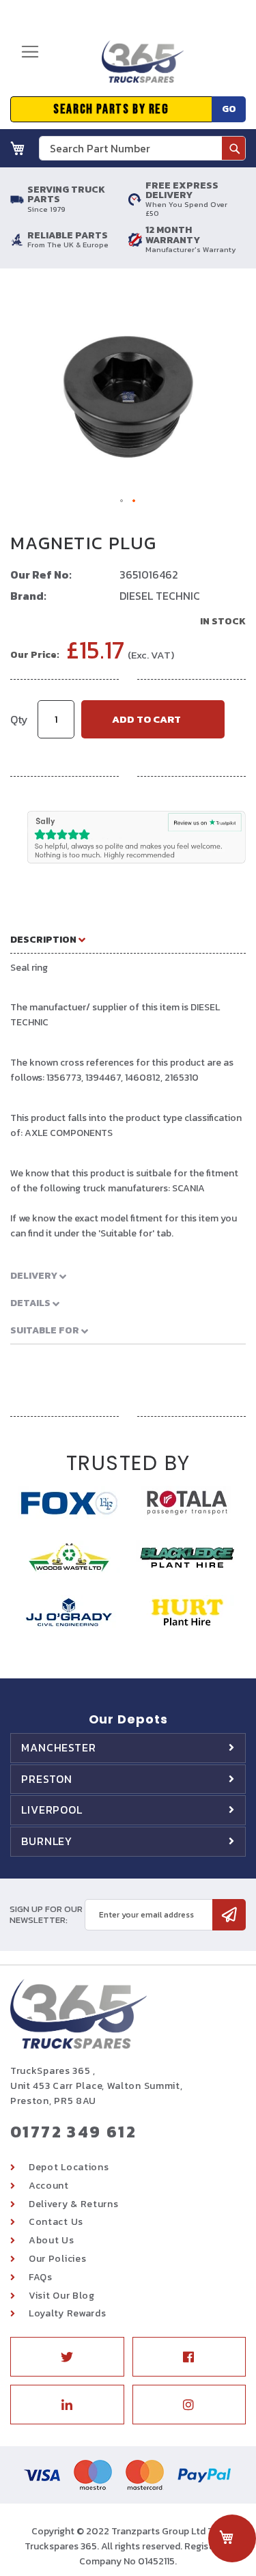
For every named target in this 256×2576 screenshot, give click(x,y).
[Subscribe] (229, 1915)
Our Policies (57, 2259)
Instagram (189, 2405)
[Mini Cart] (18, 148)
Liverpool (52, 1810)
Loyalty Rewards (68, 2313)
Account (49, 2186)
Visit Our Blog (62, 2296)
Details (31, 1303)
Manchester (59, 1747)
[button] (122, 501)
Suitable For (46, 1330)
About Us (52, 2240)
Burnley (47, 1841)
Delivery (35, 1276)
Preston (47, 1779)
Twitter (67, 2357)
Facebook (189, 2357)
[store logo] (138, 67)
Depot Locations (69, 2167)
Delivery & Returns (74, 2204)
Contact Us (56, 2222)
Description (44, 940)
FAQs (41, 2277)
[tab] (128, 939)
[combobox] (142, 148)
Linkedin (67, 2405)
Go (229, 109)
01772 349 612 (73, 2132)
